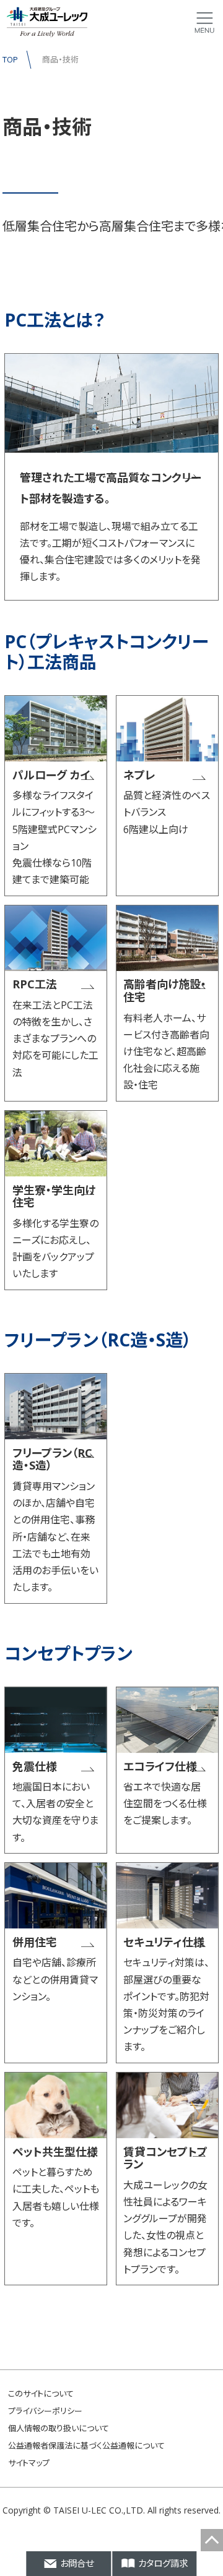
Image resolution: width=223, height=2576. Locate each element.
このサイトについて (41, 2394)
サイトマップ (29, 2463)
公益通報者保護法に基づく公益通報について (86, 2445)
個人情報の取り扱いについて (59, 2428)
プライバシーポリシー (45, 2411)
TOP (10, 59)
